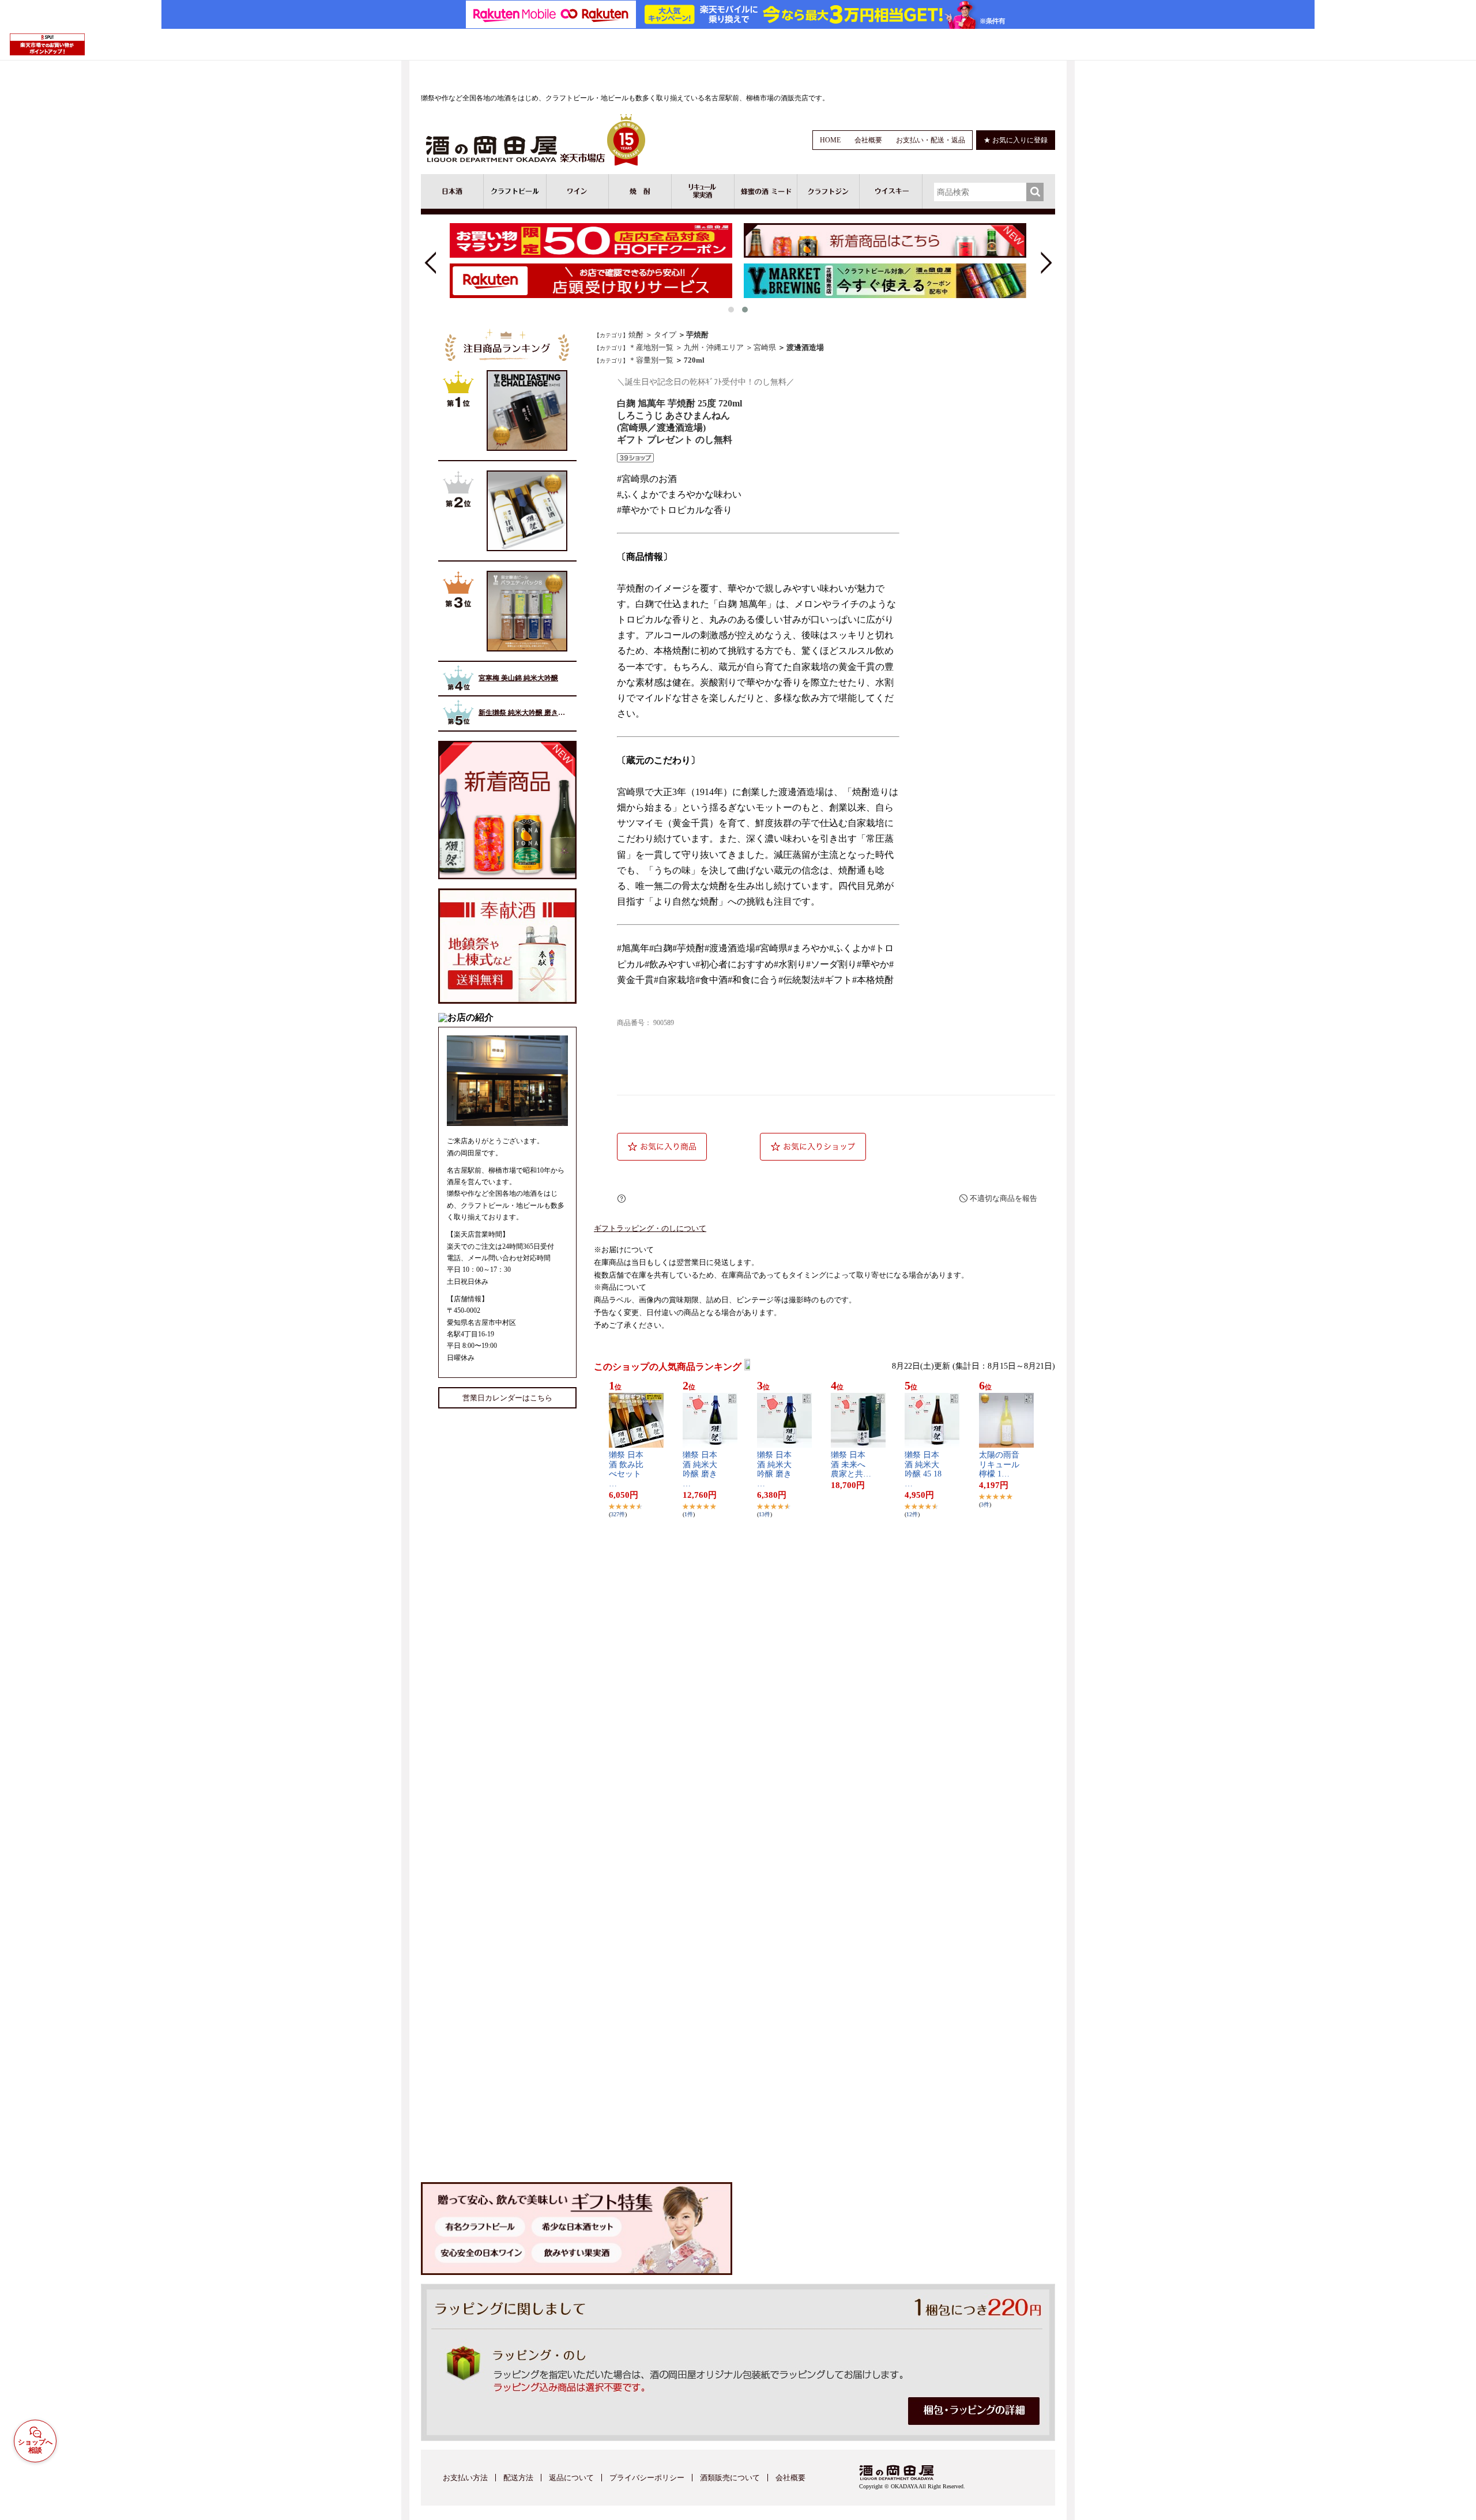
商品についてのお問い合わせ (758, 1199)
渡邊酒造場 (805, 347)
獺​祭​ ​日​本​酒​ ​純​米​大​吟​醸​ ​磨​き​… (700, 1469)
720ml (694, 360)
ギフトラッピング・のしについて (650, 1229)
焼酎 (636, 335)
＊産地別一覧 (651, 347)
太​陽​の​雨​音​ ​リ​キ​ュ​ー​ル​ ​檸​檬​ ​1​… (999, 1465)
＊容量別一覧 (651, 360)
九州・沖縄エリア (714, 347)
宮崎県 (765, 347)
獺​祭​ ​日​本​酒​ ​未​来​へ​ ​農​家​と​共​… (851, 1465)
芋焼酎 (697, 335)
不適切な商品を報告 (1004, 1198)
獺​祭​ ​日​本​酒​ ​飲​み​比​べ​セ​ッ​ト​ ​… (626, 1469)
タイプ (665, 335)
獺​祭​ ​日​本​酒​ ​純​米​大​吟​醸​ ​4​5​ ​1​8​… (923, 1469)
